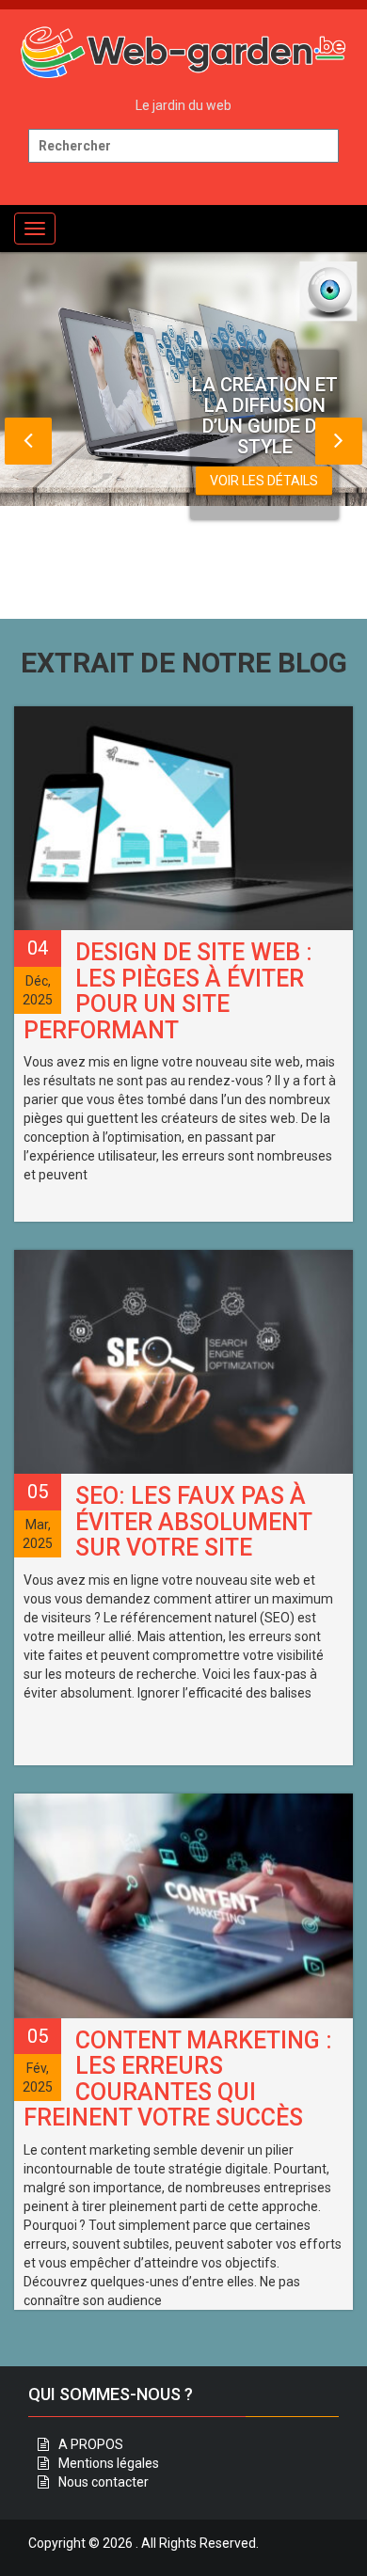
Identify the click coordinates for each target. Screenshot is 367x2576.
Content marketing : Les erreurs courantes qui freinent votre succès (178, 2079)
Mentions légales (109, 2463)
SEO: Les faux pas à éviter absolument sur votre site (193, 1522)
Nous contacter (104, 2482)
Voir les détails (264, 481)
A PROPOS (91, 2444)
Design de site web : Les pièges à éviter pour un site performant (168, 991)
